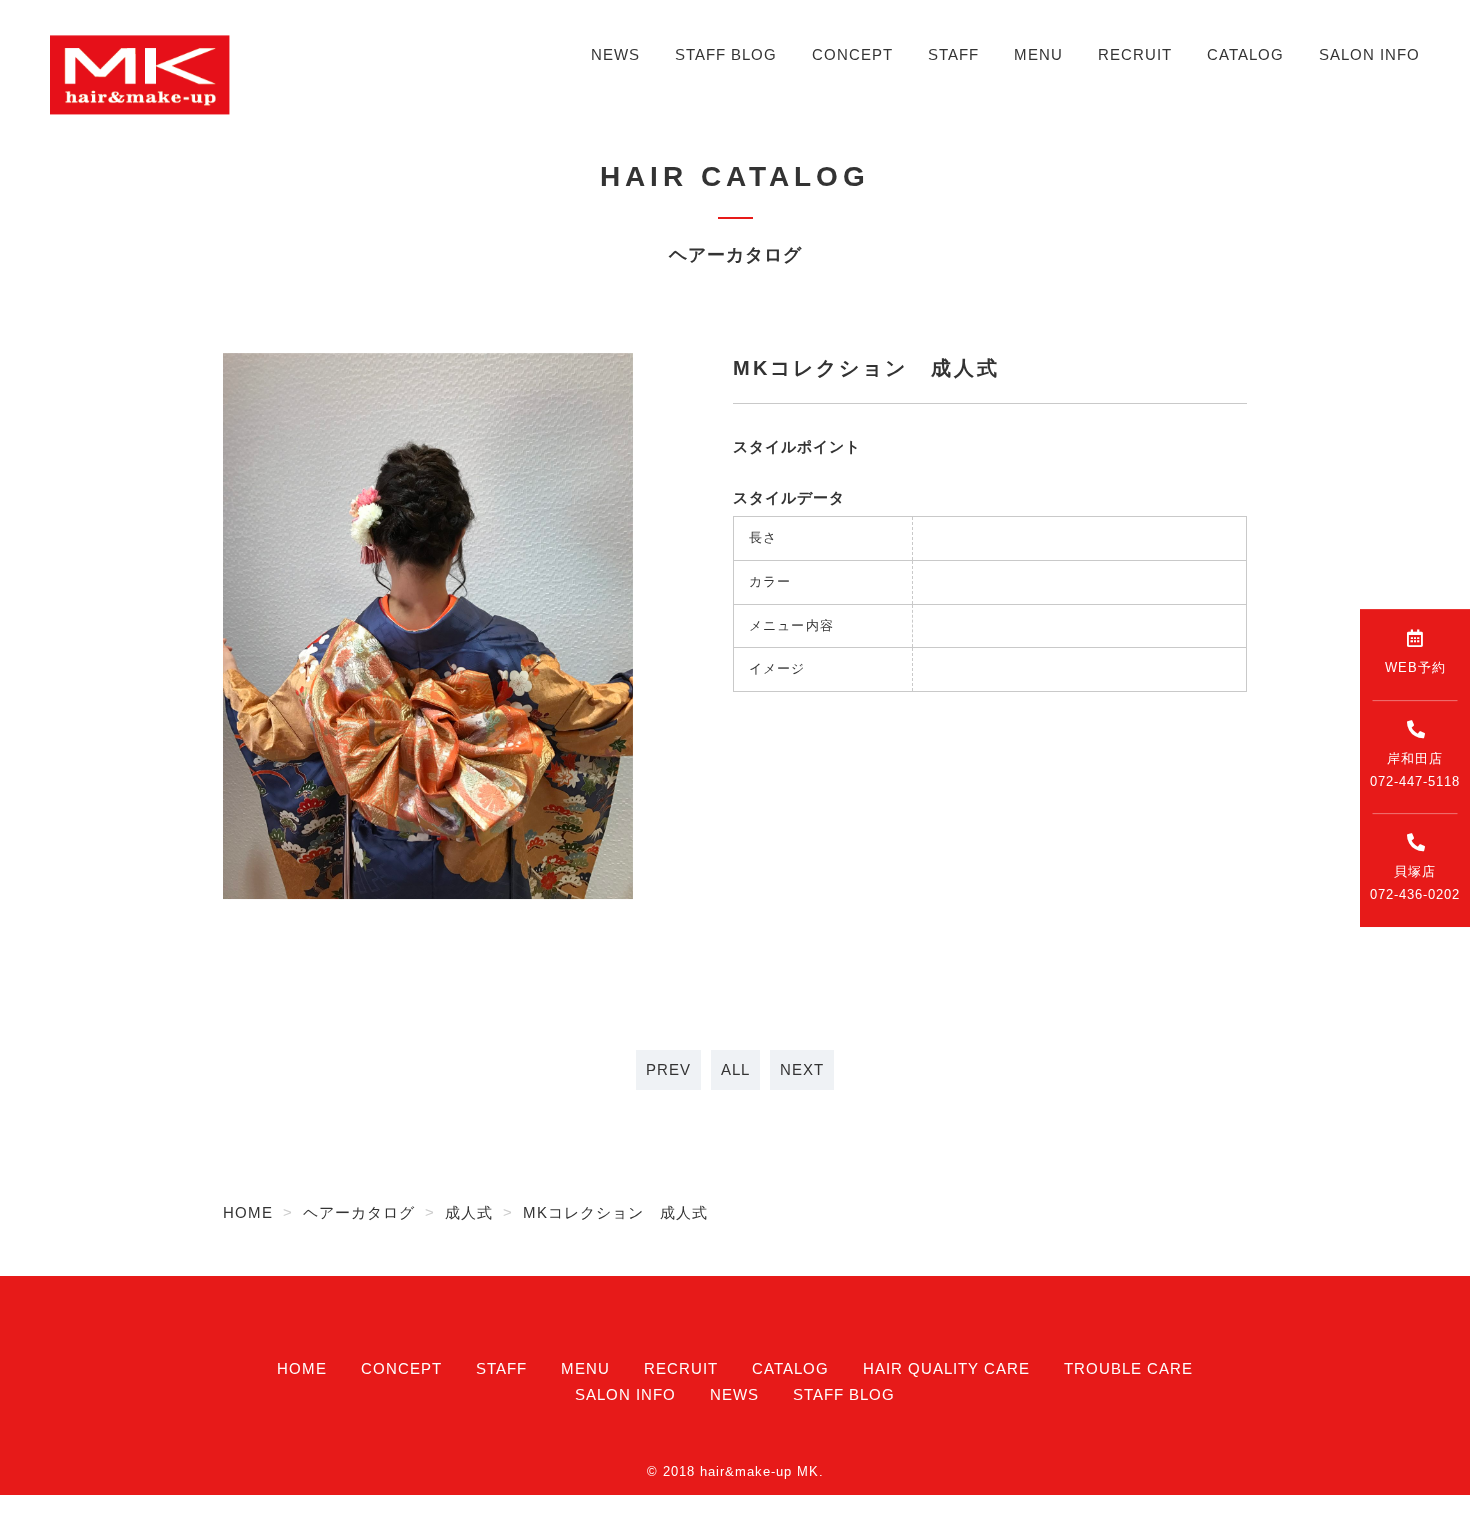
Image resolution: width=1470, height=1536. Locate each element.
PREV (668, 1069)
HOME (302, 1368)
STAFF (953, 54)
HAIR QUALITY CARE (946, 1368)
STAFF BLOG (726, 54)
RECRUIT (1135, 54)
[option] (428, 626)
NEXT (802, 1069)
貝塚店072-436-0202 (1415, 883)
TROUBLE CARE (1128, 1368)
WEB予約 (1415, 667)
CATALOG (1245, 54)
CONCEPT (852, 54)
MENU (1038, 54)
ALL (735, 1069)
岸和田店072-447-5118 (1415, 770)
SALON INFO (1369, 54)
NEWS (615, 54)
